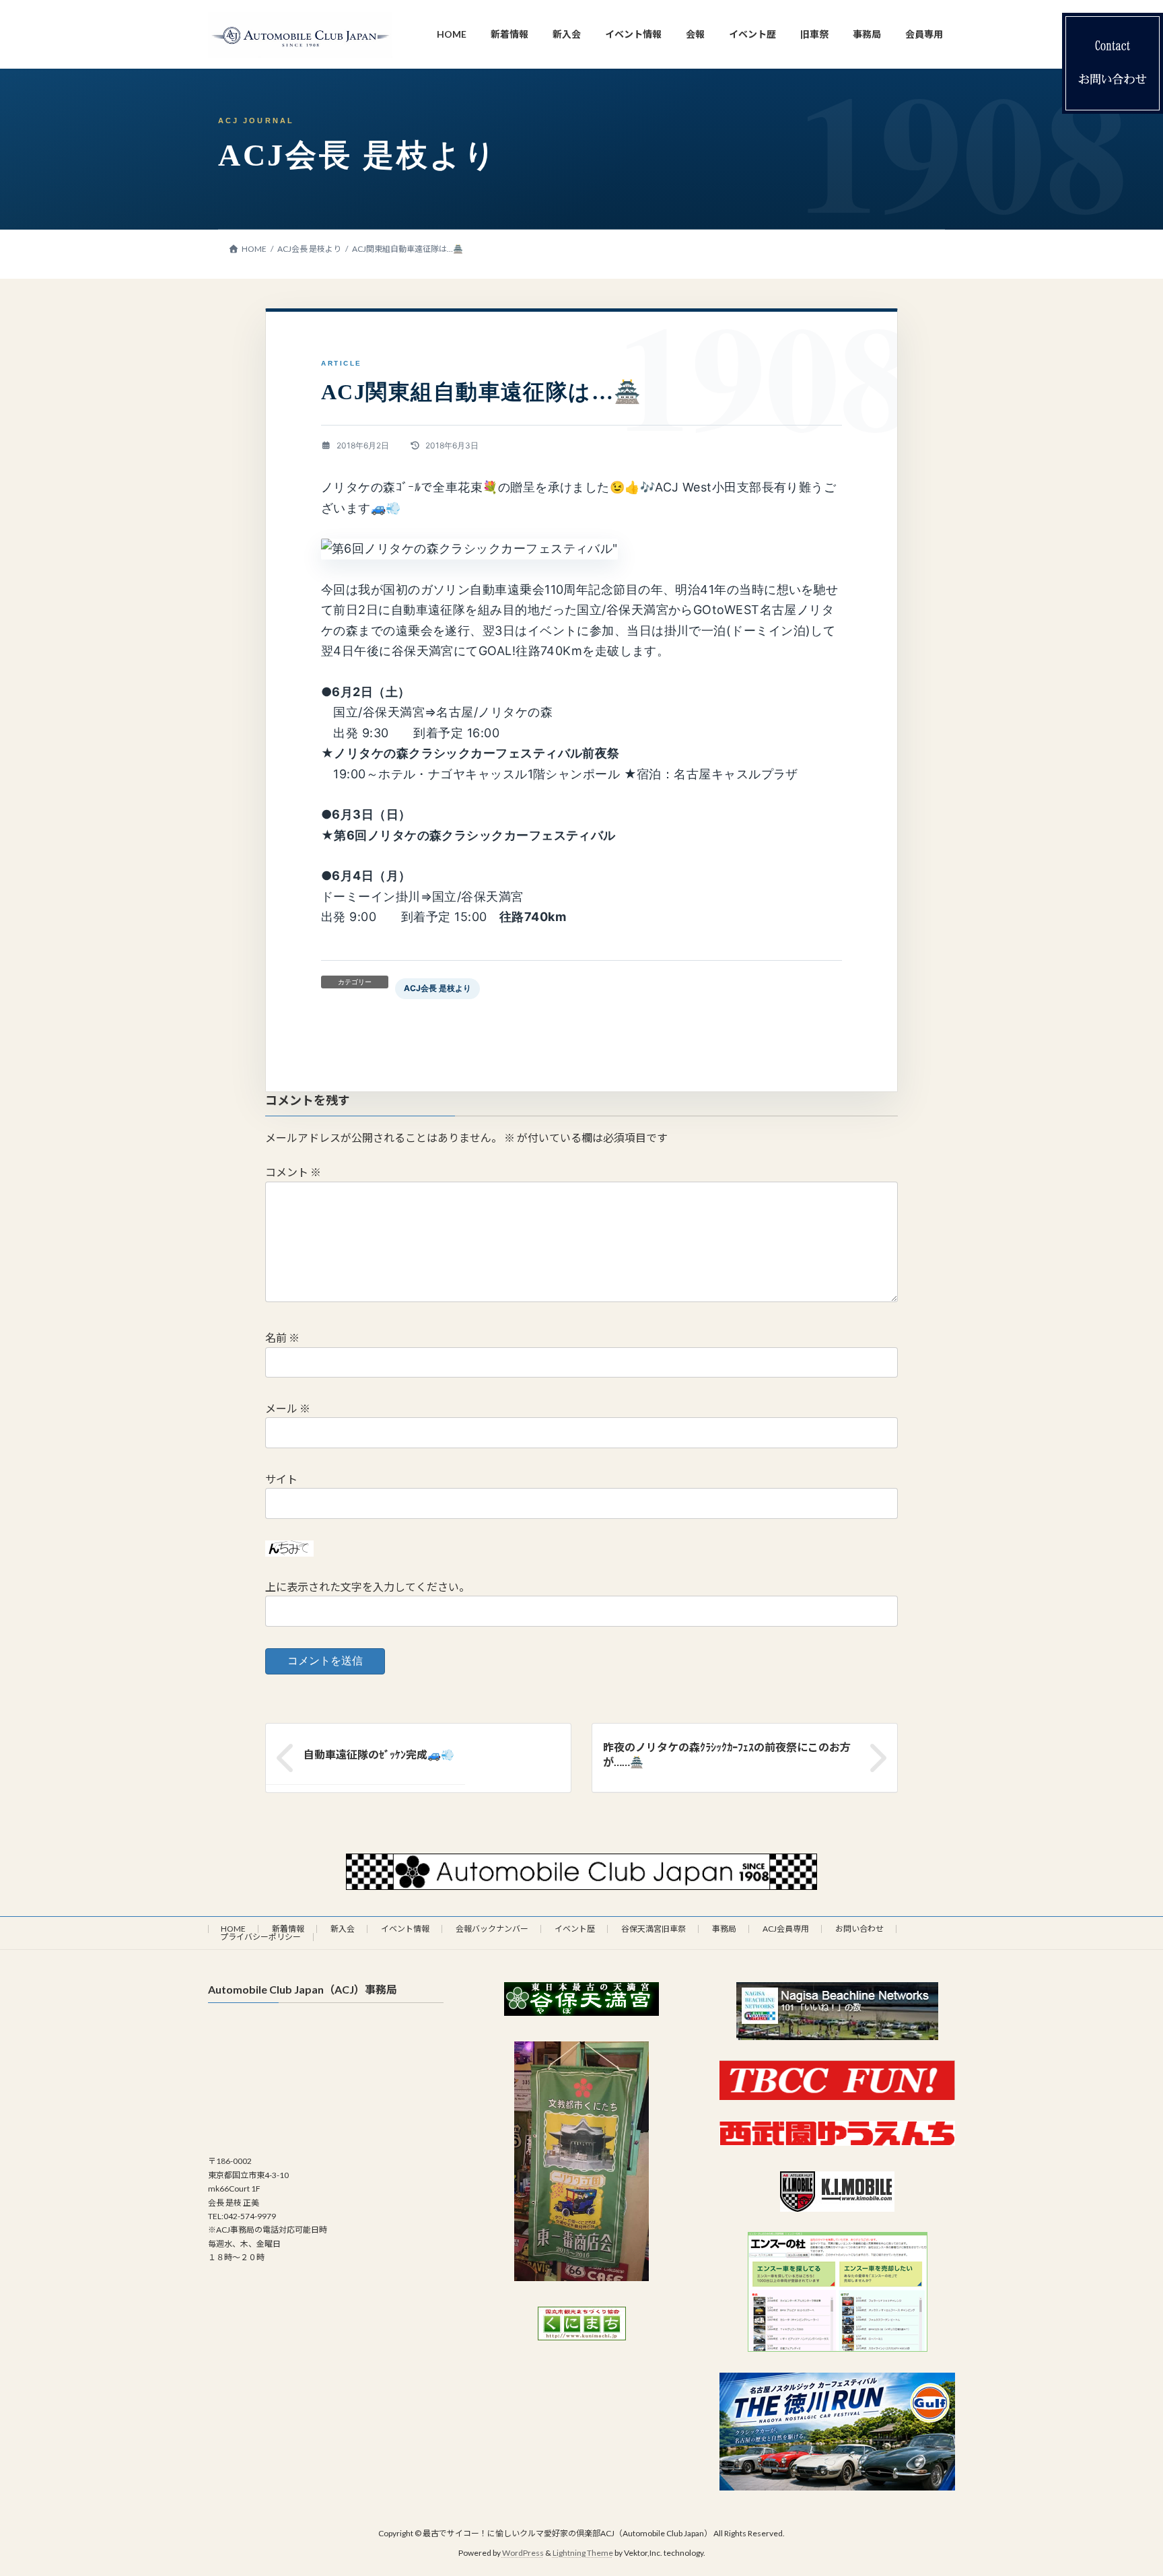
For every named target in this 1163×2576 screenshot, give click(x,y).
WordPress (523, 2553)
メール (288, 1408)
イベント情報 (405, 1929)
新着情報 (288, 1929)
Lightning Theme (583, 2553)
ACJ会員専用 (786, 1929)
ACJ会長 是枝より (437, 988)
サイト (281, 1479)
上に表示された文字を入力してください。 (367, 1587)
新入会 (343, 1929)
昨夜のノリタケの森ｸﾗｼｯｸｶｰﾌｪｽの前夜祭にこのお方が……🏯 (727, 1754)
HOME (233, 1929)
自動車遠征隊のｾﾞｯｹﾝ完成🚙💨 (379, 1754)
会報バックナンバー (492, 1929)
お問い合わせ (859, 1929)
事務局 (724, 1929)
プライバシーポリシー (260, 1937)
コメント (293, 1173)
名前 (282, 1338)
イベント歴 (575, 1929)
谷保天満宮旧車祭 (654, 1929)
